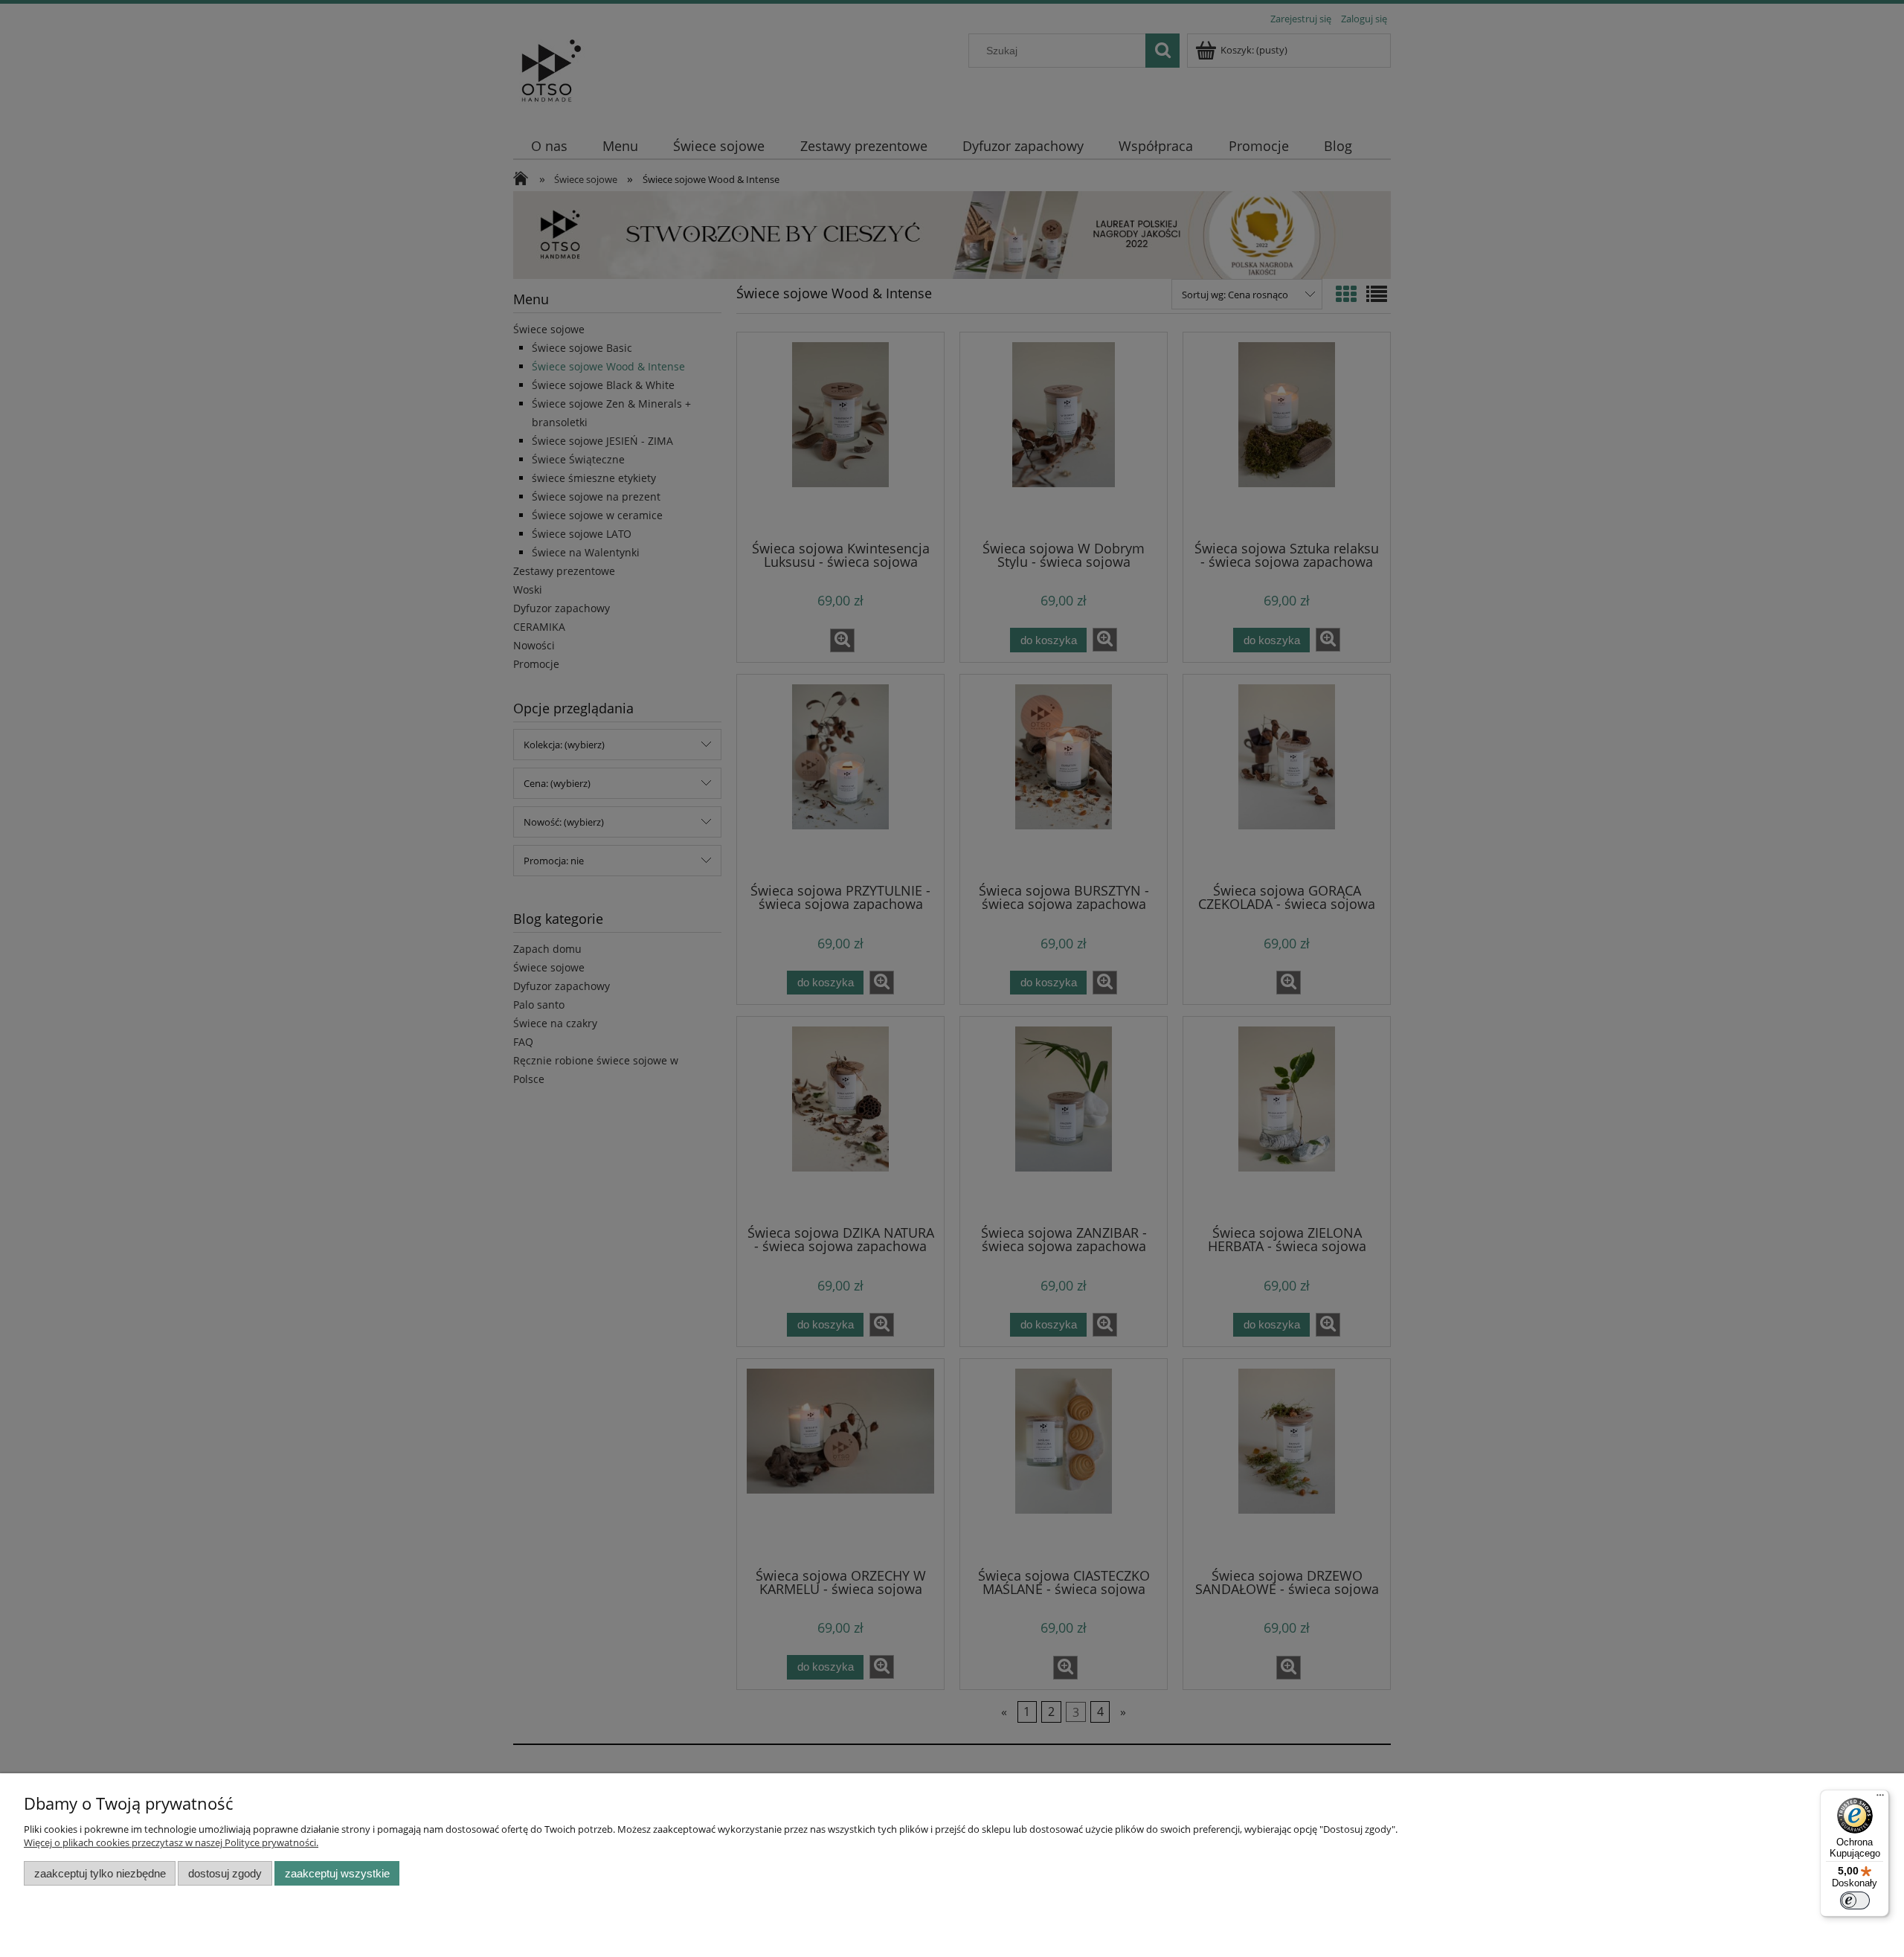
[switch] (1855, 1900)
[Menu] (1880, 1799)
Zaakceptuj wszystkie (337, 1873)
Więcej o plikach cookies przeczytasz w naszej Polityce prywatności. (171, 1842)
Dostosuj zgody (225, 1873)
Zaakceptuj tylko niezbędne (100, 1873)
